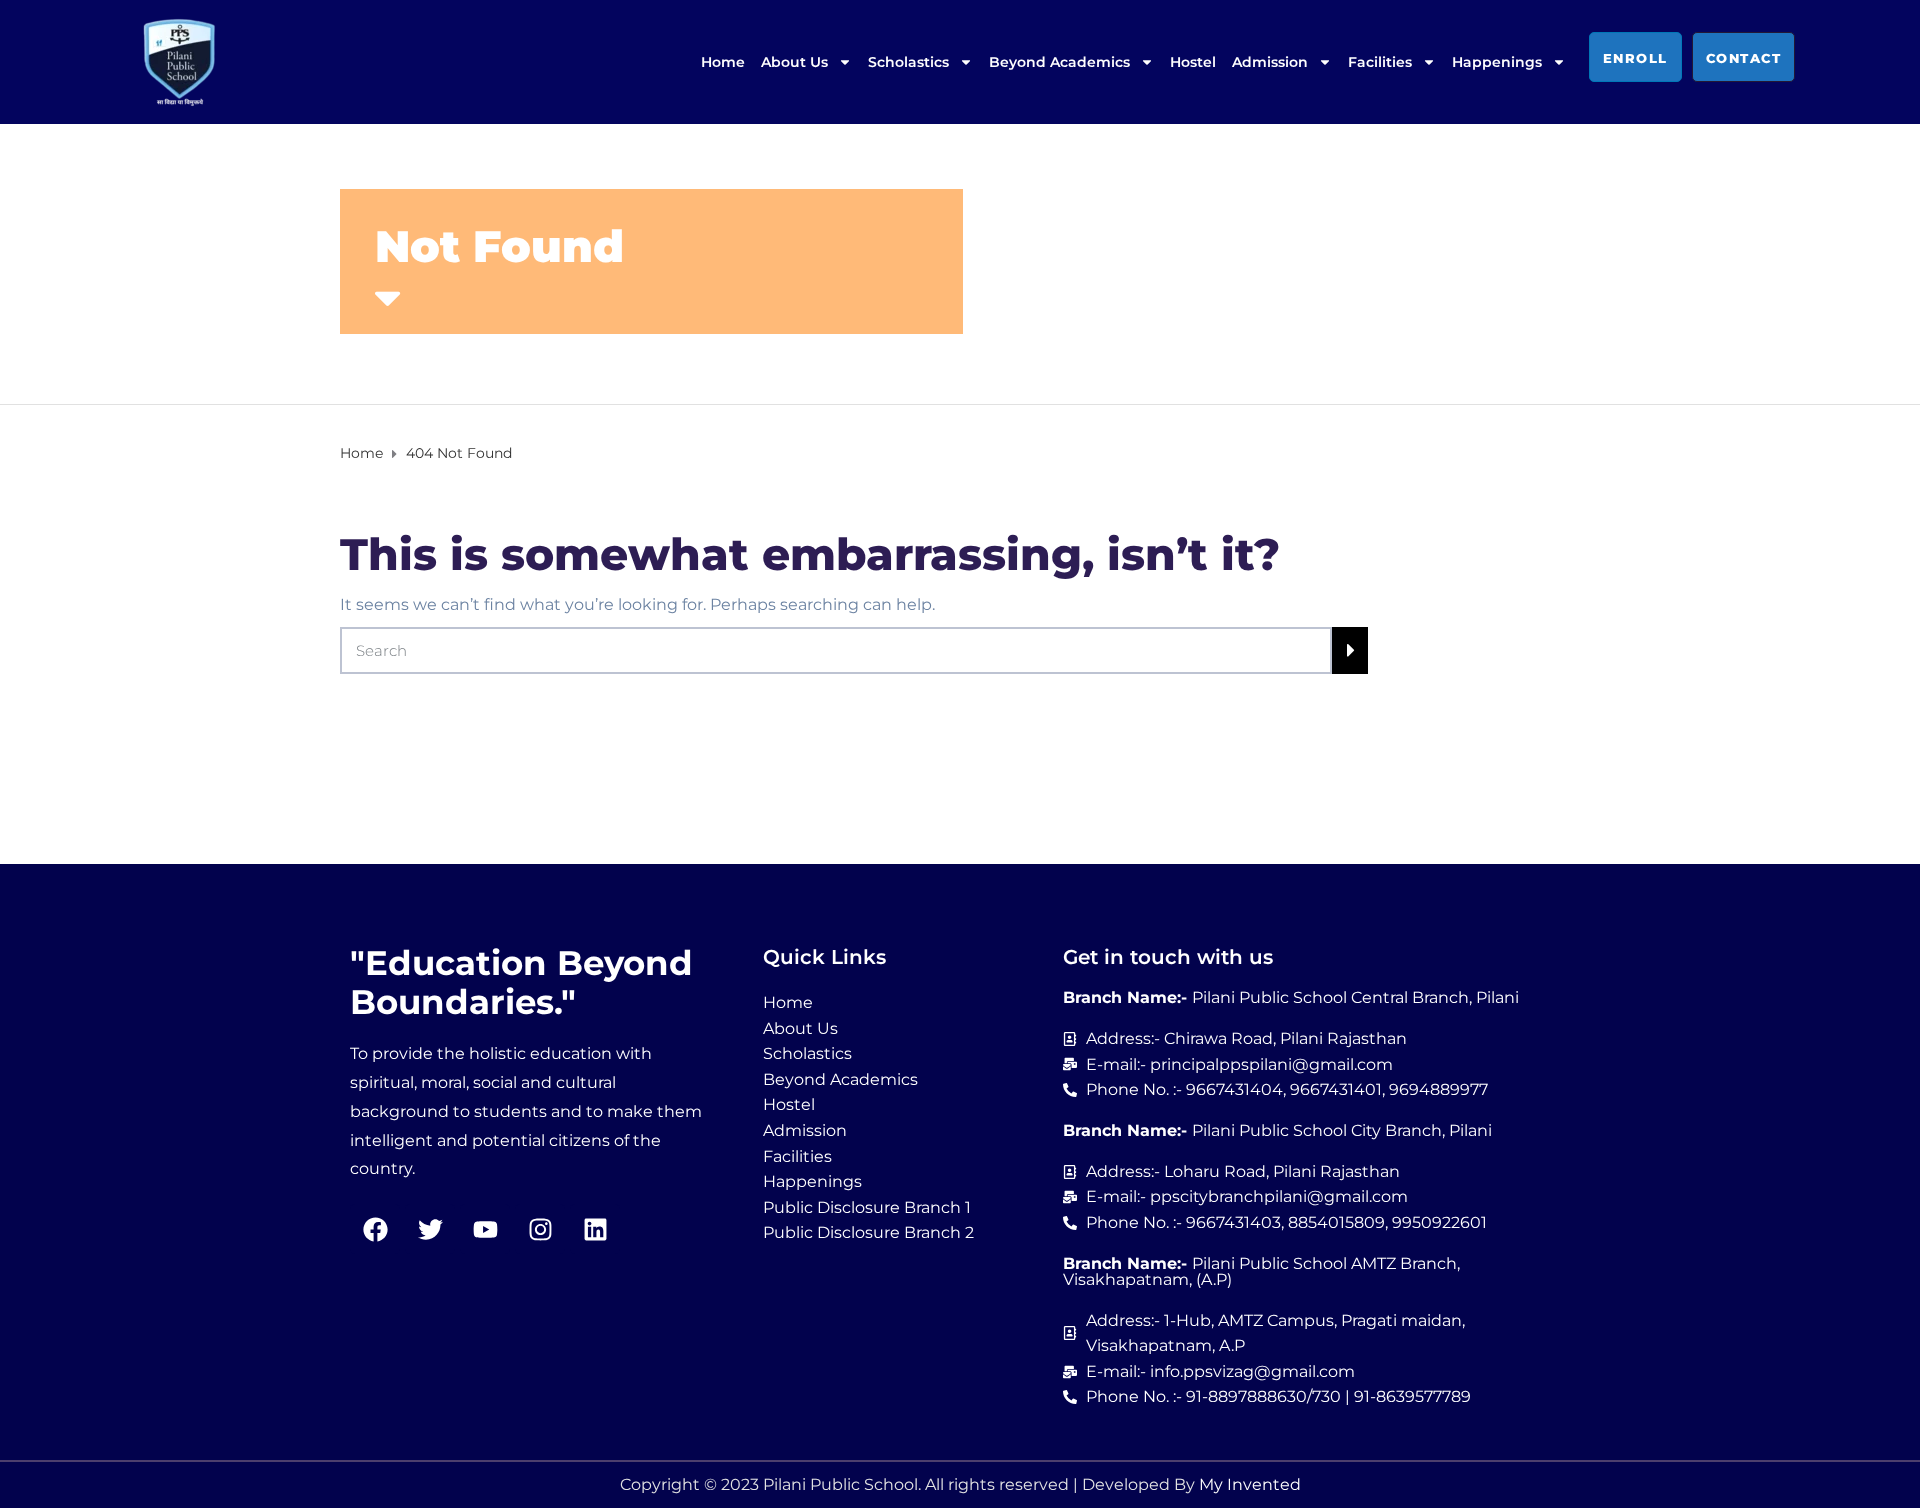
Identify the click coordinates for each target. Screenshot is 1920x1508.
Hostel (1193, 62)
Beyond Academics (1059, 62)
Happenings (1497, 62)
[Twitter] (430, 1229)
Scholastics (908, 62)
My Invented (1250, 1484)
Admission (1270, 62)
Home (723, 62)
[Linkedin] (595, 1229)
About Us (794, 62)
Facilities (1380, 62)
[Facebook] (375, 1229)
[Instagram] (540, 1229)
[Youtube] (485, 1229)
